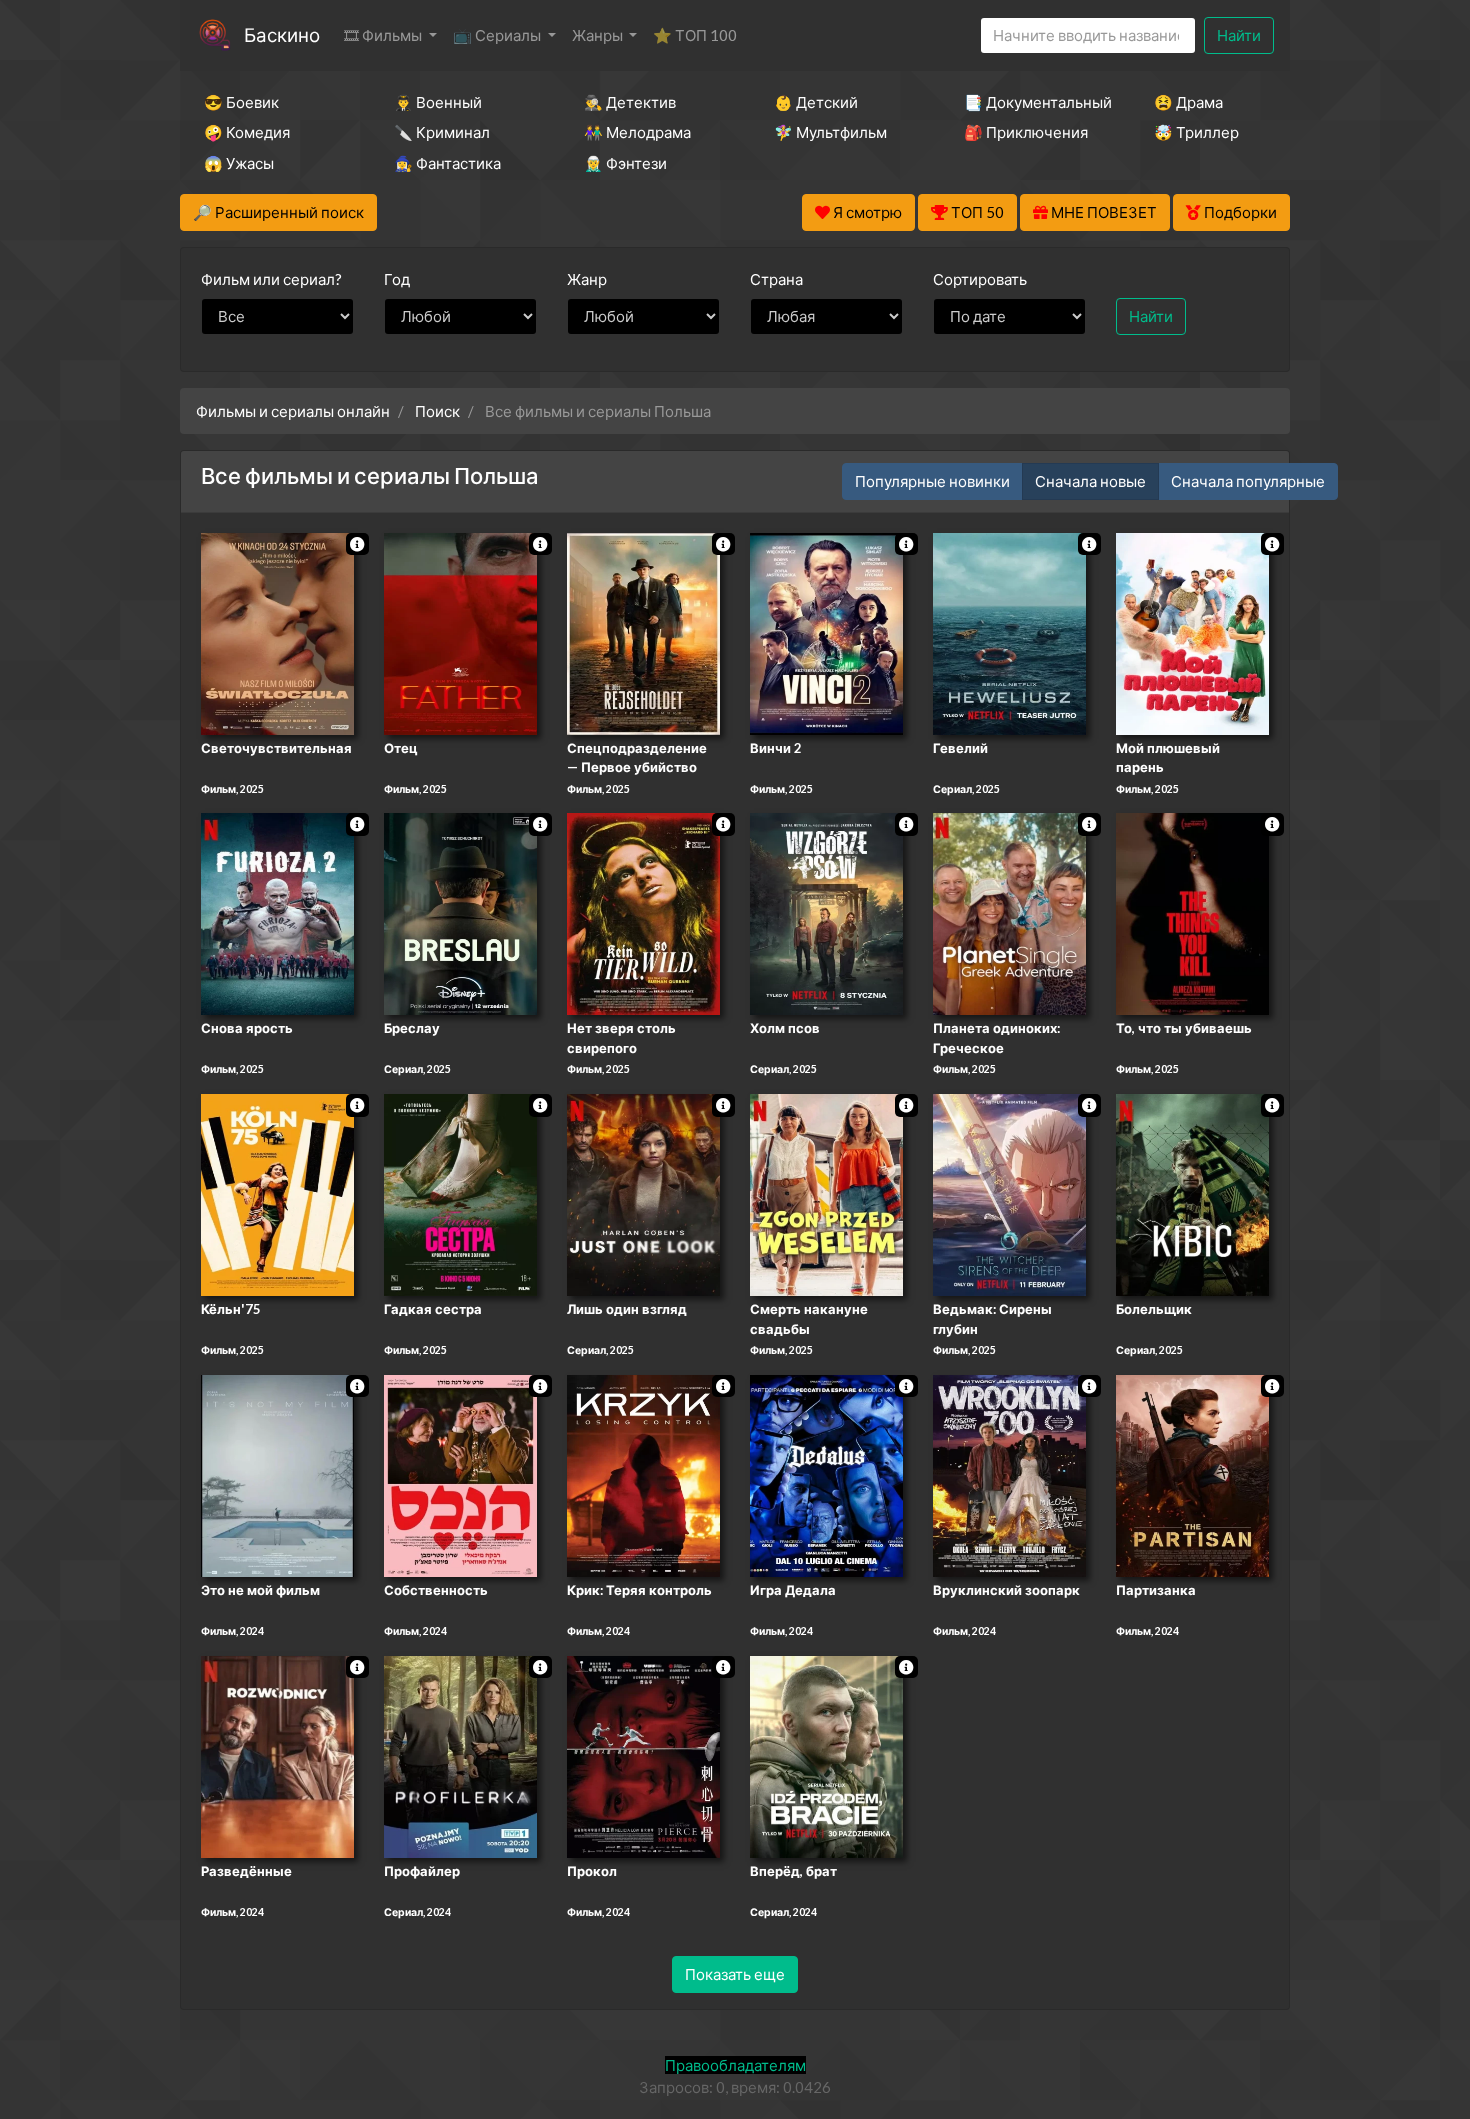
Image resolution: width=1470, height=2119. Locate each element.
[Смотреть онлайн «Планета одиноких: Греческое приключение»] (1009, 913)
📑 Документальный (1032, 102)
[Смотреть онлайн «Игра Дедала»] (826, 1474)
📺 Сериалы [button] (498, 35)
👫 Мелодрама (637, 132)
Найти (1239, 35)
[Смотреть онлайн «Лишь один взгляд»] (643, 1193)
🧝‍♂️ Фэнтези (625, 163)
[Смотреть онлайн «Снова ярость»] (277, 913)
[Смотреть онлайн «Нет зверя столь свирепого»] (643, 913)
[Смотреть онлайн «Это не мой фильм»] (277, 1474)
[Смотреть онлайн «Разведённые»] (277, 1755)
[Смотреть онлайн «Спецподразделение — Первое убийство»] (643, 632)
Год (397, 279)
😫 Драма (1188, 102)
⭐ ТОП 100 (695, 35)
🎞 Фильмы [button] (384, 35)
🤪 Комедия (247, 132)
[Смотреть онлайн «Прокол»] (643, 1755)
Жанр (587, 279)
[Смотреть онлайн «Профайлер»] (460, 1755)
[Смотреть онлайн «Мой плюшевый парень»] (1192, 632)
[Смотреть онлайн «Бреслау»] (460, 913)
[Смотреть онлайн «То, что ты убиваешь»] (1192, 913)
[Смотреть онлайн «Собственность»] (460, 1474)
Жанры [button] (599, 35)
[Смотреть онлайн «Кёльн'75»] (277, 1193)
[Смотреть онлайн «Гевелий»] (1009, 632)
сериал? (271, 279)
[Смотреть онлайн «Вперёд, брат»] (826, 1755)
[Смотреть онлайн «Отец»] (460, 632)
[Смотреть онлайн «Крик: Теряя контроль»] (643, 1474)
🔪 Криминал (442, 132)
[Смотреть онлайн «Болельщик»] (1192, 1193)
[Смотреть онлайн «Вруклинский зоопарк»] (1009, 1474)
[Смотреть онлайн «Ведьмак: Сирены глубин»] (1009, 1193)
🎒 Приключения (1026, 132)
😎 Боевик (241, 102)
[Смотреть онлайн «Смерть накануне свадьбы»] (826, 1193)
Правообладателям (735, 2065)
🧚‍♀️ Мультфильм (830, 132)
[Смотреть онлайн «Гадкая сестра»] (460, 1193)
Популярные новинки (932, 481)
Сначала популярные (1248, 481)
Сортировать (980, 279)
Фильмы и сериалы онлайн (293, 411)
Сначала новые (1090, 481)
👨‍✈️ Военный (438, 102)
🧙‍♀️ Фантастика (447, 163)
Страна (776, 279)
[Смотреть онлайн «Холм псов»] (826, 913)
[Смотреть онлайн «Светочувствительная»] (277, 632)
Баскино (282, 34)
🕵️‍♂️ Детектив (630, 102)
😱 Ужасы (239, 163)
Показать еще (735, 1974)
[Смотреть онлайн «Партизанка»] (1192, 1474)
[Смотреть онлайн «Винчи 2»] (826, 632)
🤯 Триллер (1196, 132)
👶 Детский (816, 102)
